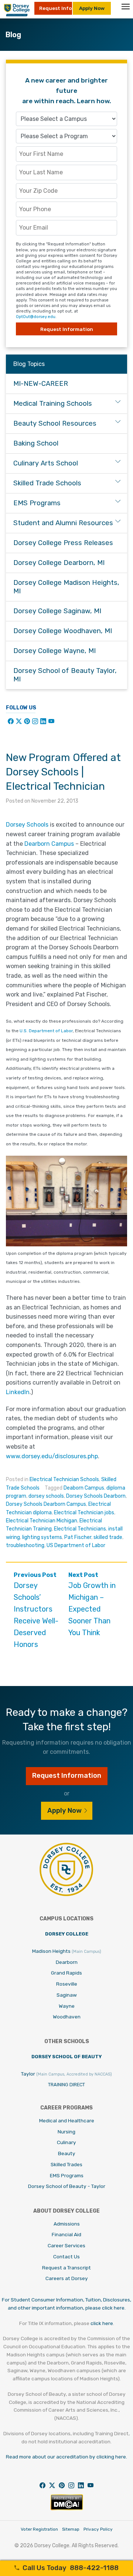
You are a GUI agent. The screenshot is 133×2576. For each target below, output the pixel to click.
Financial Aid (66, 2234)
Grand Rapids (66, 1973)
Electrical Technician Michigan (42, 1521)
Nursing (66, 2132)
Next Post (92, 1604)
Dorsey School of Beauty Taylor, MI (65, 675)
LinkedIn (18, 1392)
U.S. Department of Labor (46, 1031)
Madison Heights (67, 1951)
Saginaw (67, 1995)
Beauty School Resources (55, 423)
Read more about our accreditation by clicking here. (66, 2457)
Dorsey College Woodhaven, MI (63, 631)
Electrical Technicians (80, 1529)
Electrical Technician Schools (64, 1479)
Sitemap (71, 2529)
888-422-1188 (71, 2568)
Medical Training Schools (53, 404)
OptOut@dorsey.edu (36, 317)
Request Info (55, 8)
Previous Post (36, 1610)
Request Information (67, 329)
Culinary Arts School (46, 463)
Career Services (66, 2245)
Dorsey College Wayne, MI (54, 651)
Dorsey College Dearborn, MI (59, 563)
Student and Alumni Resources (63, 523)
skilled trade (108, 1537)
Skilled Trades (66, 2164)
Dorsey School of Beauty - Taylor (67, 2186)
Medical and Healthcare (67, 2121)
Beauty (67, 2153)
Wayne (67, 2006)
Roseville (67, 1984)
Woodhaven (67, 2017)
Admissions (67, 2224)
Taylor (66, 2074)
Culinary (66, 2142)
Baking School (36, 443)
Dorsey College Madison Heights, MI (66, 587)
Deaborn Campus (84, 1488)
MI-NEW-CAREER (41, 384)
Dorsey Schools (27, 825)
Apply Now (92, 8)
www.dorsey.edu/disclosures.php (52, 1456)
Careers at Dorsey (67, 2278)
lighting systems (42, 1537)
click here (102, 2323)
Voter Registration (39, 2529)
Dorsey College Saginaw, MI (57, 611)
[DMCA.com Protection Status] (67, 2508)
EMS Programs (37, 503)
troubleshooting (25, 1545)
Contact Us (66, 2256)
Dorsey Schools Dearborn (96, 1496)
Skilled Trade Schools (47, 483)
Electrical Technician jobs (84, 1513)
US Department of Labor (76, 1545)
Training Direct (66, 2085)
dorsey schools (46, 1496)
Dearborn (67, 1962)
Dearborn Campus (49, 844)
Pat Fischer (78, 1537)
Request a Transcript (66, 2268)
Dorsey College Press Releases (63, 543)
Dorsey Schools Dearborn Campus (46, 1504)
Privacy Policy (98, 2529)
